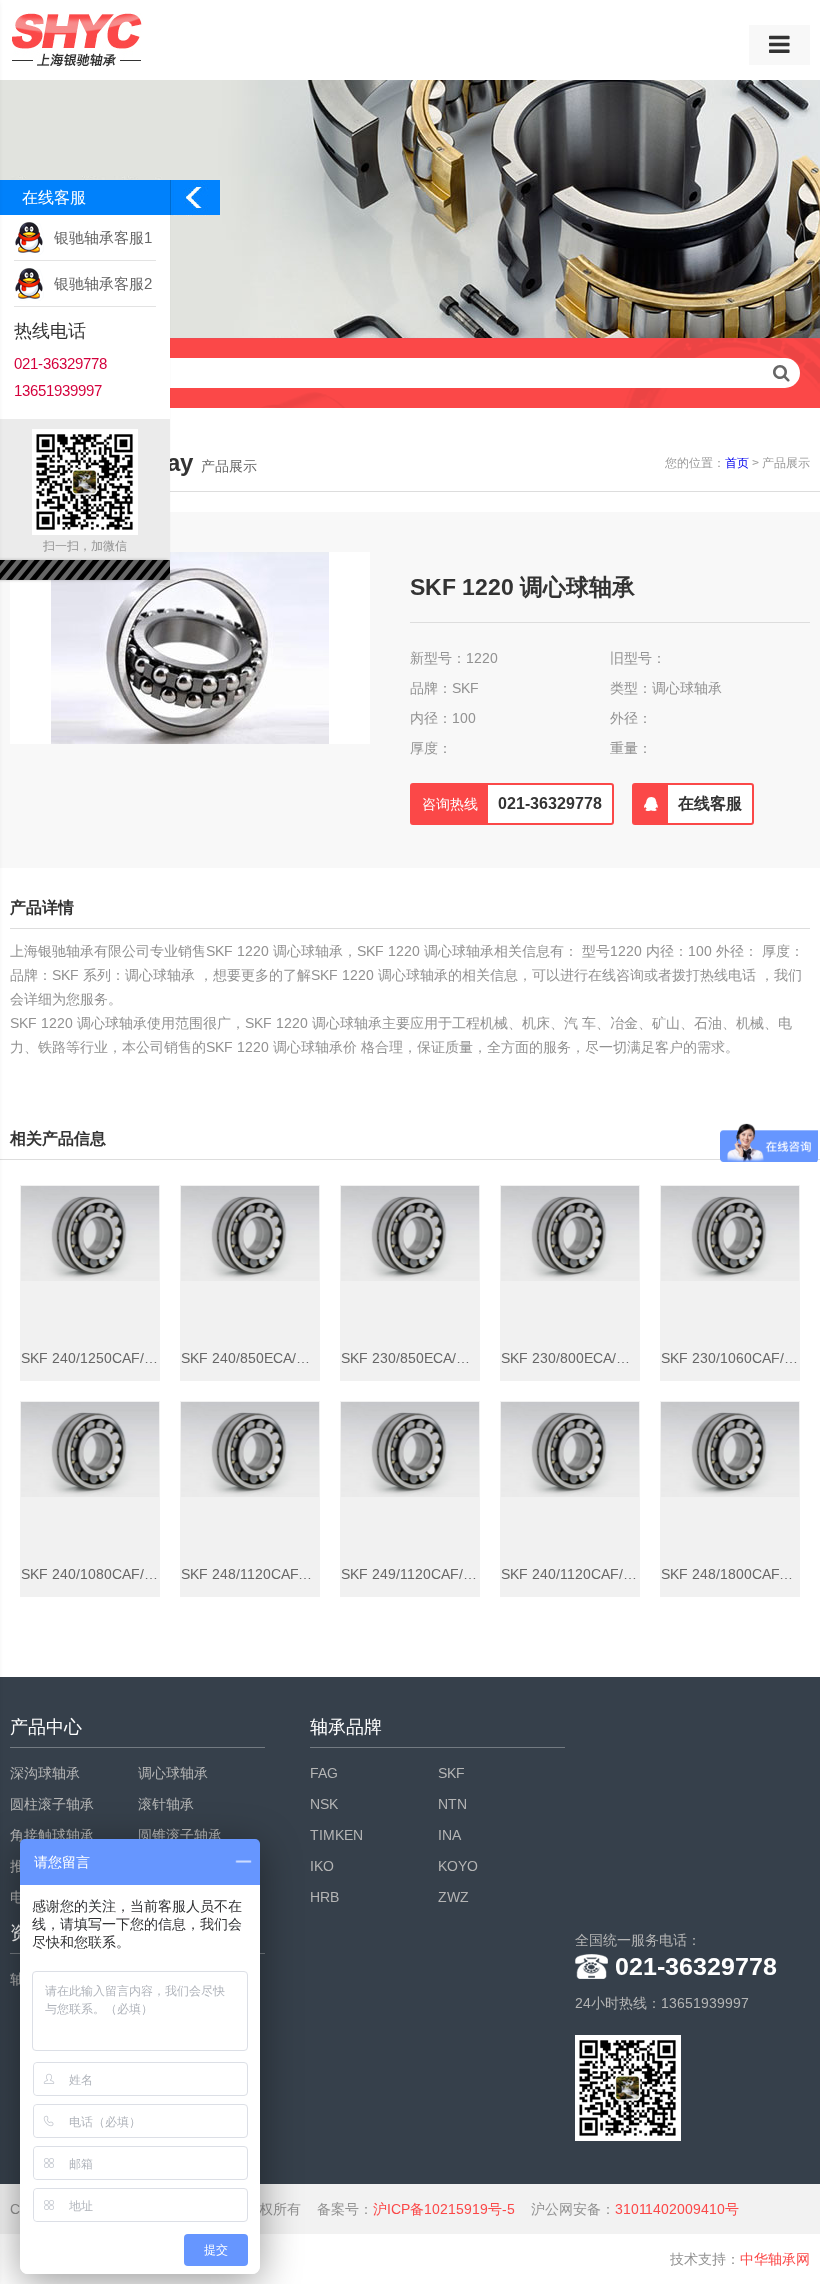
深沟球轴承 (45, 1773)
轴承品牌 (346, 1727)
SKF (451, 1773)
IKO (322, 1866)
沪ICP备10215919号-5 (444, 2209)
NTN (452, 1804)
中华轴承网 (775, 2259)
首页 (737, 463)
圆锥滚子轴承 (180, 1835)
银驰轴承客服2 (103, 283)
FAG (324, 1773)
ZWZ (453, 1897)
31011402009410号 (677, 2209)
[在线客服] (700, 821)
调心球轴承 (173, 1773)
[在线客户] (195, 202)
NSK (324, 1804)
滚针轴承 (166, 1804)
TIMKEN (336, 1835)
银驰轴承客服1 (103, 237)
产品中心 (46, 1727)
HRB (324, 1897)
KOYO (458, 1866)
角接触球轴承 (52, 1835)
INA (449, 1835)
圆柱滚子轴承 (52, 1804)
